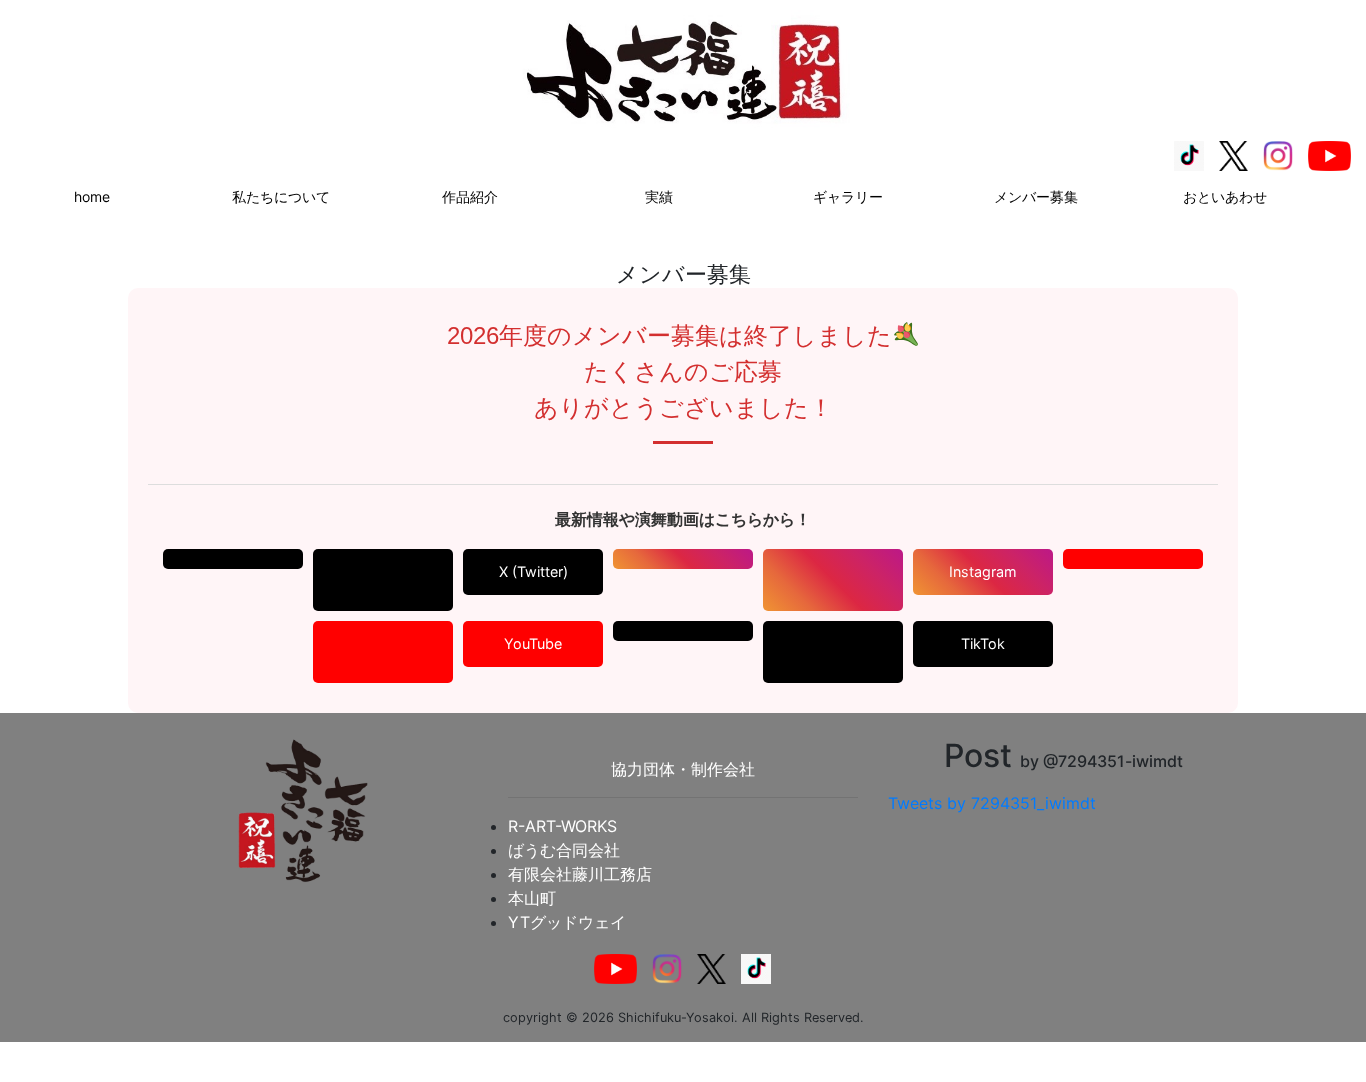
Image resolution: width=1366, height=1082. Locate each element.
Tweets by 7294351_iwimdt (992, 803)
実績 (659, 196)
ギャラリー (848, 196)
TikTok (983, 643)
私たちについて (281, 196)
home (92, 196)
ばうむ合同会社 (564, 850)
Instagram (983, 571)
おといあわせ (1225, 196)
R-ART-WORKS (562, 826)
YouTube (533, 643)
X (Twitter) (533, 571)
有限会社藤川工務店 (580, 874)
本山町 (532, 898)
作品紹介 (470, 196)
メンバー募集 (1036, 196)
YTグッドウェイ (567, 922)
